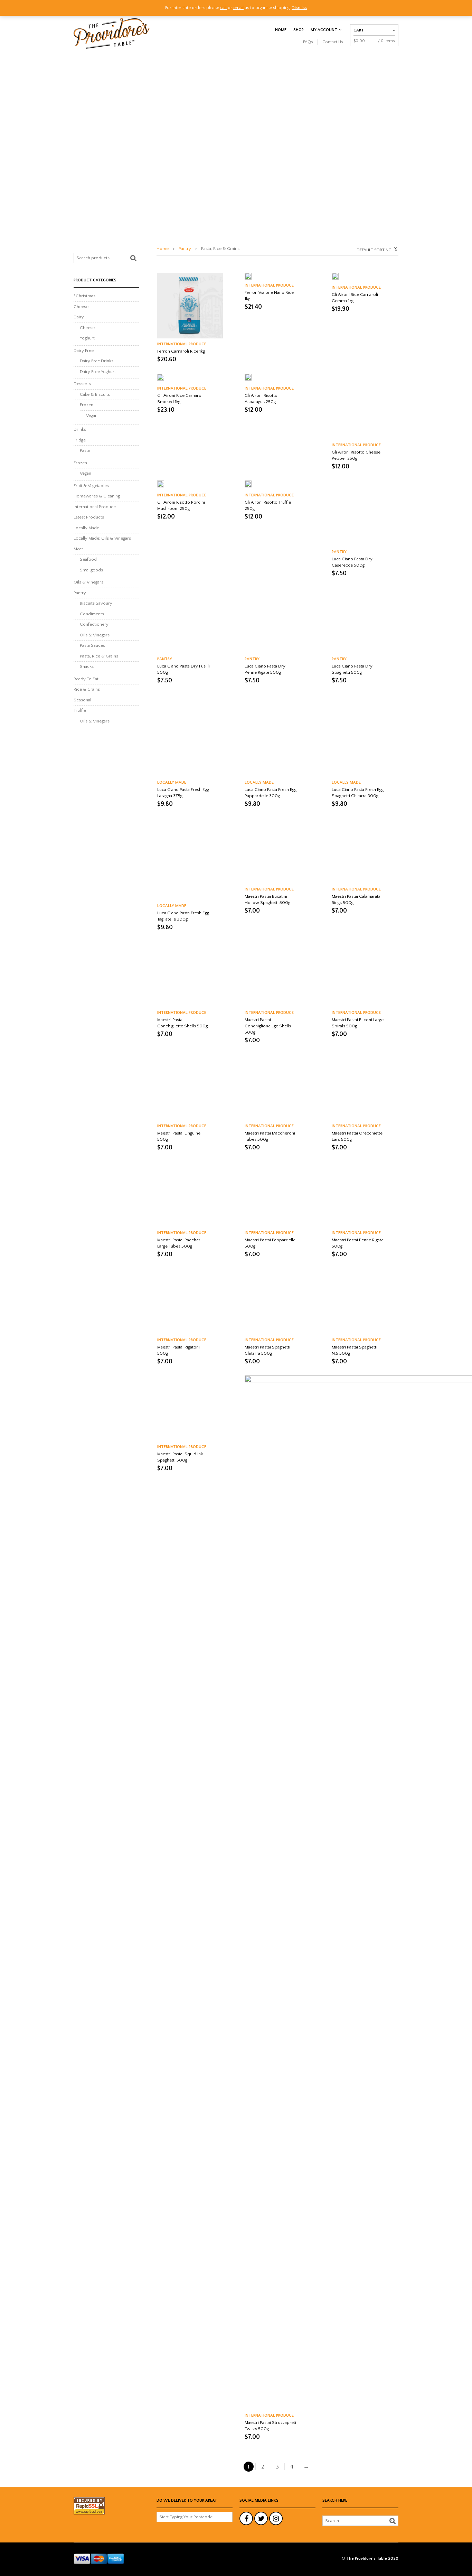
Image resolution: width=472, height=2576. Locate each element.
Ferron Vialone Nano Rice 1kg (269, 296)
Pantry (185, 249)
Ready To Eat (86, 679)
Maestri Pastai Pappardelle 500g (270, 1243)
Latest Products (89, 517)
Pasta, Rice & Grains (99, 656)
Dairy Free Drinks (97, 361)
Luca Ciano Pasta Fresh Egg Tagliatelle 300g (183, 916)
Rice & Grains (87, 689)
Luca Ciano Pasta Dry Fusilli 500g (183, 669)
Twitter (261, 2518)
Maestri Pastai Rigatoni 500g (178, 1350)
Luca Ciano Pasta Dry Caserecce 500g (352, 562)
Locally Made (172, 782)
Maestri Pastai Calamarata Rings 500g (356, 899)
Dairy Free (84, 351)
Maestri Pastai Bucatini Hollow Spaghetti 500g (267, 899)
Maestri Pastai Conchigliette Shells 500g (182, 1023)
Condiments (92, 614)
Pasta (85, 450)
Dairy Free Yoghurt (98, 372)
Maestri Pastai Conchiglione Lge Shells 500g (268, 1026)
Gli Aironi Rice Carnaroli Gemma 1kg (355, 298)
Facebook (246, 2518)
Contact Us (333, 42)
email (238, 8)
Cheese (81, 307)
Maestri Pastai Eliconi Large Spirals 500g (358, 1023)
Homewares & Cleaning (97, 496)
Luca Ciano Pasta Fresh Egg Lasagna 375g (183, 793)
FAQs (308, 42)
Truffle (80, 710)
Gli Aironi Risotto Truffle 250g (268, 505)
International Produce (182, 344)
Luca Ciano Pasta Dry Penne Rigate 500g (265, 669)
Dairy (79, 317)
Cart (359, 30)
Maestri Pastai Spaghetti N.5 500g (355, 1350)
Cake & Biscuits (95, 394)
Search (133, 258)
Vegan (92, 416)
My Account (324, 30)
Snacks (87, 666)
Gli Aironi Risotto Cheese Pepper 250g (356, 455)
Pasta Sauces (92, 645)
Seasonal (82, 700)
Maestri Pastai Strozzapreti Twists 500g (270, 2426)
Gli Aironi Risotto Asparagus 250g (261, 399)
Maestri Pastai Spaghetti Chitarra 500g (267, 1350)
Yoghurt (87, 338)
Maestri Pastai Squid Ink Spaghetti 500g (180, 1457)
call (223, 8)
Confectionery (94, 624)
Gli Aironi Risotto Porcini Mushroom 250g (181, 505)
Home (281, 30)
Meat (78, 549)
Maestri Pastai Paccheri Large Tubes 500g (179, 1243)
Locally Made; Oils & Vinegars (102, 538)
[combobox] (357, 249)
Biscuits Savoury (96, 603)
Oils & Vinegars (88, 582)
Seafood (88, 559)
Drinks (80, 429)
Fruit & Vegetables (91, 486)
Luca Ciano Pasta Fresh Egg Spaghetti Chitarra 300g (358, 793)
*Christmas (84, 296)
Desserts (82, 384)
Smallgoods (91, 570)
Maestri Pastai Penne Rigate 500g (358, 1243)
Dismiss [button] (299, 8)
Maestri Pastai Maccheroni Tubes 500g (270, 1136)
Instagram (276, 2518)
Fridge (80, 440)
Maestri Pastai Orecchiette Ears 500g (357, 1136)
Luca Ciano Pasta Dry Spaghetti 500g (352, 669)
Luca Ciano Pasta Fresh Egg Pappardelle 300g (271, 793)
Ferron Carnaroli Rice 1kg (181, 351)
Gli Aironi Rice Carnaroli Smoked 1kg (180, 399)
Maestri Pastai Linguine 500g (179, 1136)
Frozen (87, 405)
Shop (299, 30)
